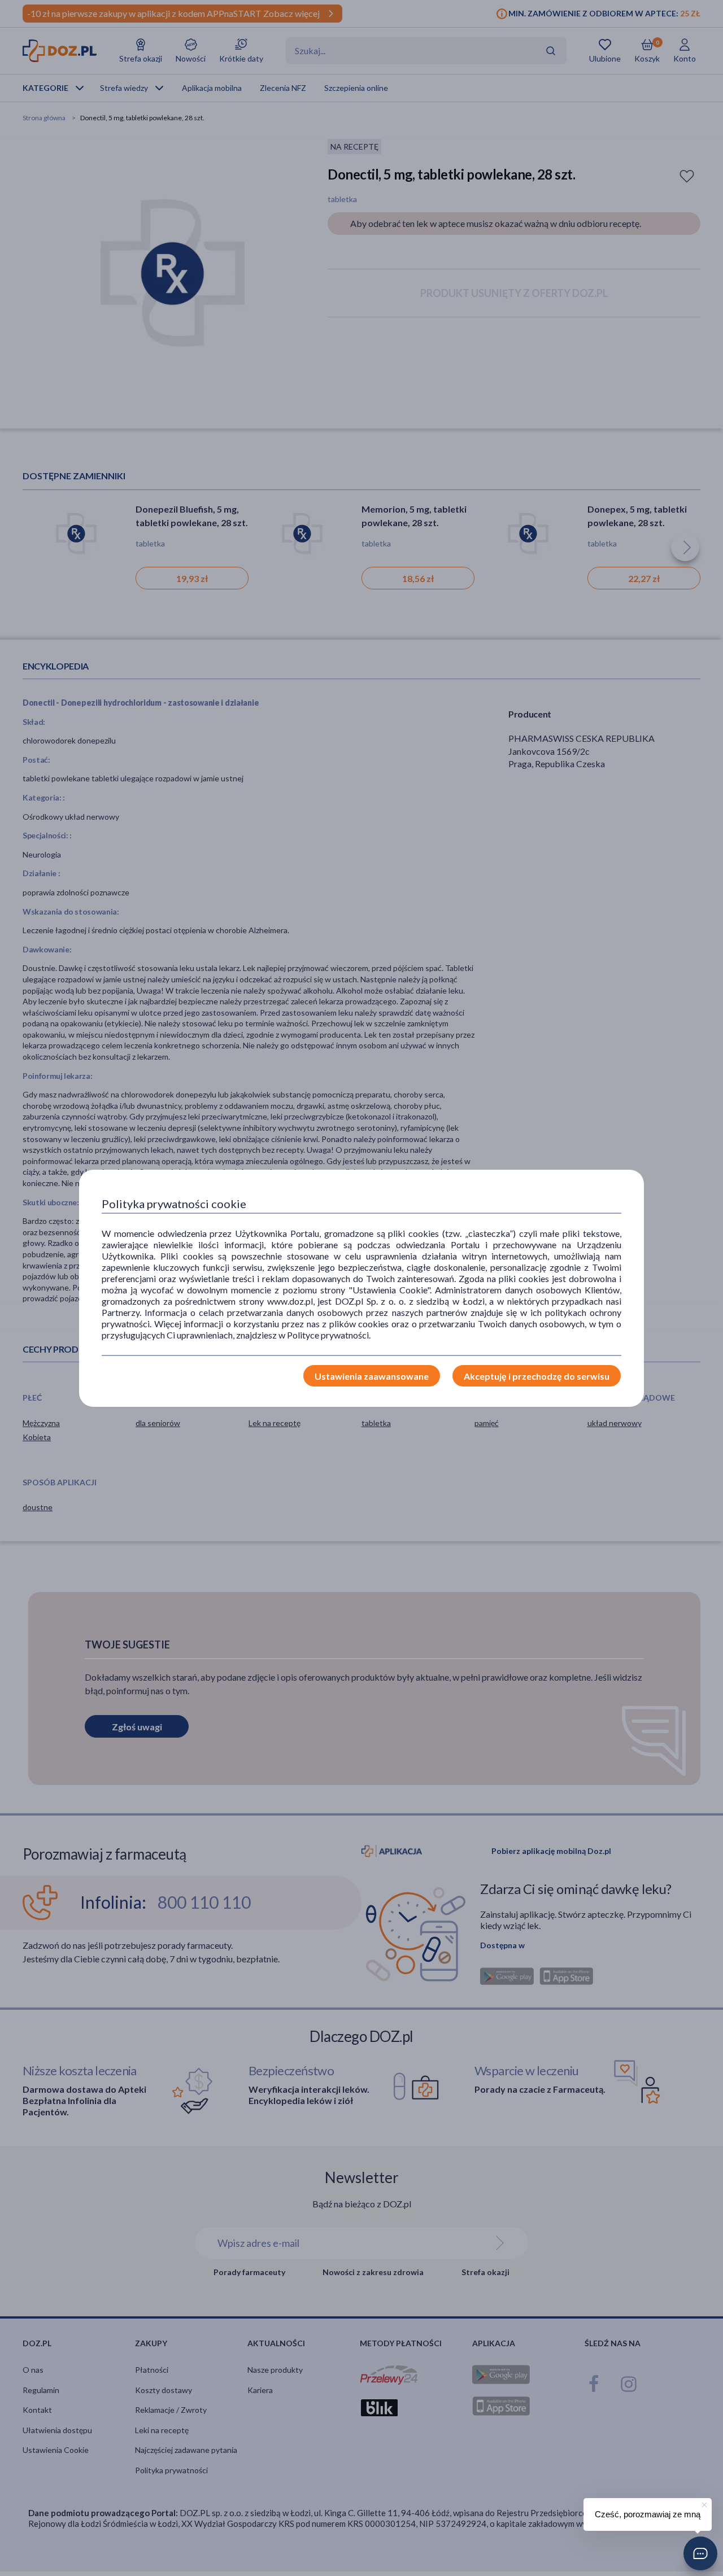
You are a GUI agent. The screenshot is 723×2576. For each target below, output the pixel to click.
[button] (700, 2553)
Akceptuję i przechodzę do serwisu (537, 1376)
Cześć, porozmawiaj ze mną (648, 2514)
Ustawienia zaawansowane (372, 1376)
